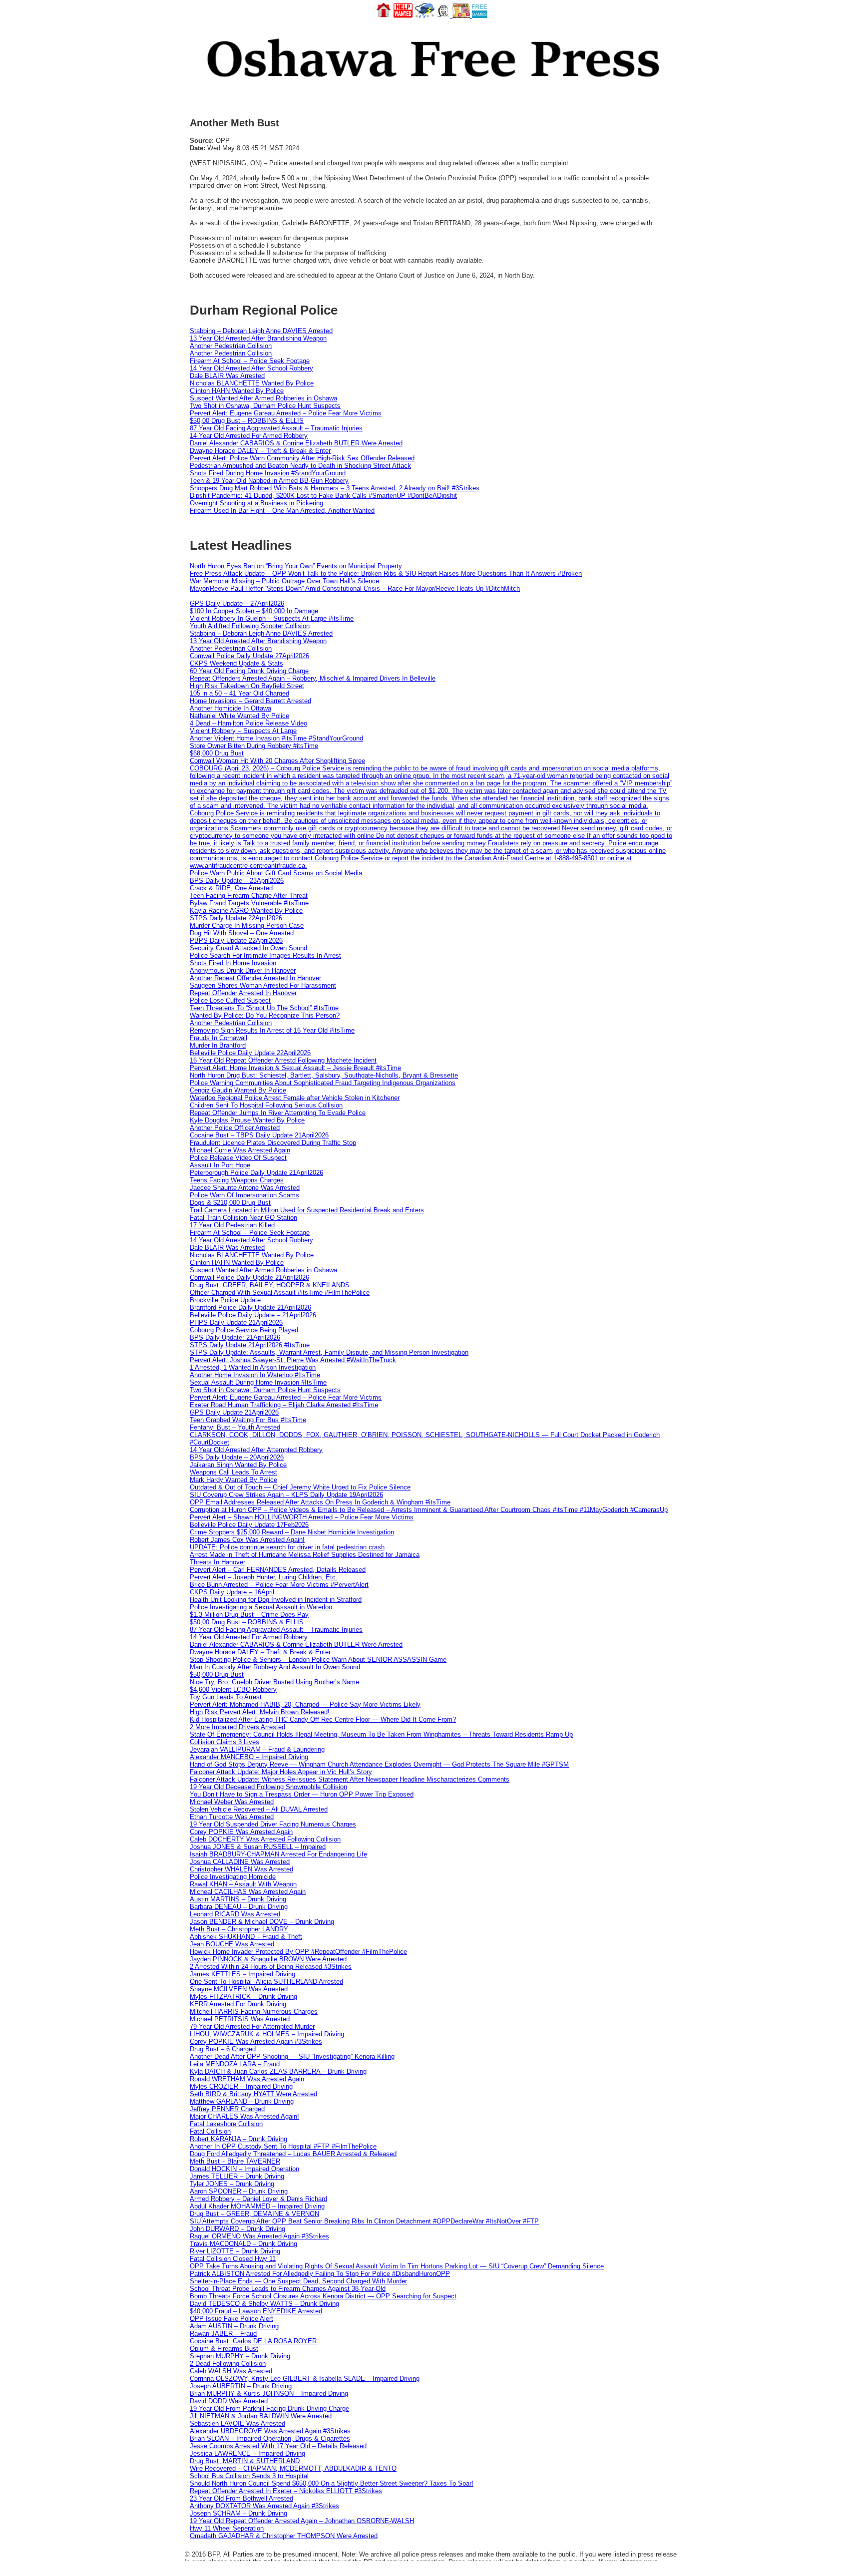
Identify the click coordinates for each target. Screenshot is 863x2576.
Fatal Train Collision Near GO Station (243, 1218)
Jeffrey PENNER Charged (227, 2109)
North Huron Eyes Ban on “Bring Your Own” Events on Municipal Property (296, 566)
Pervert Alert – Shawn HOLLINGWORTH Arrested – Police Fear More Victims (302, 1517)
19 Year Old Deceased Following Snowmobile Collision (268, 1787)
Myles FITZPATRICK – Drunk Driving (243, 1997)
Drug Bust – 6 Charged (223, 2049)
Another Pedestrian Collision (231, 346)
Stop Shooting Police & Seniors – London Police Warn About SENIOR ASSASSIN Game (318, 1659)
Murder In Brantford (218, 1045)
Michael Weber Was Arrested (232, 1802)
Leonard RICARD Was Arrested (235, 1914)
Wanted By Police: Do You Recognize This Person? (265, 1015)
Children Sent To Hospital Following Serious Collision (266, 1105)
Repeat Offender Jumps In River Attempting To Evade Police (278, 1113)
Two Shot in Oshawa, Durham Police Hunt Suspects (265, 406)
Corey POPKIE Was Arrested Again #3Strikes (256, 2041)
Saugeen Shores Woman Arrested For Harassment (263, 985)
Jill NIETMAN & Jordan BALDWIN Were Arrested (261, 2416)
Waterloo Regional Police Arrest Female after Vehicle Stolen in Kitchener (295, 1098)
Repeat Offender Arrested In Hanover (243, 993)
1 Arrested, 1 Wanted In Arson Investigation (253, 1367)
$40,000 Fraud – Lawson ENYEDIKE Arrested (256, 2311)
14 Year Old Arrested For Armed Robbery (249, 436)
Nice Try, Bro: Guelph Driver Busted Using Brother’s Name (274, 1682)
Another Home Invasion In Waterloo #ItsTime (255, 1375)
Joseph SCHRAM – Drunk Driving (238, 2513)
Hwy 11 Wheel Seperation (227, 2528)
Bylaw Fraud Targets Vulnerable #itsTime (249, 903)
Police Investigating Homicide (233, 1877)
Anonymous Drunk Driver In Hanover (243, 970)
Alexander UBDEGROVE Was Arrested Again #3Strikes (270, 2431)
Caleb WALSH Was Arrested (231, 2371)
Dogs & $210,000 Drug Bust (230, 1203)
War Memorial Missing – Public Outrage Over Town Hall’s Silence (284, 581)
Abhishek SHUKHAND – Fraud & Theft (246, 1937)
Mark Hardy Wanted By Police (233, 1480)
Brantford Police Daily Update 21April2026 (250, 1307)
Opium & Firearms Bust (224, 2349)
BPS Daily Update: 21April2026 (235, 1337)
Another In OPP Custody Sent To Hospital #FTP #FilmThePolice (283, 2146)
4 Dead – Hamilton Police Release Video (248, 723)
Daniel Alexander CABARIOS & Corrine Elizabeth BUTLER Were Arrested (296, 443)
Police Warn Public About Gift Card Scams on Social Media (276, 873)
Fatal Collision (210, 2131)
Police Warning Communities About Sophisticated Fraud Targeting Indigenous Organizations (323, 1083)
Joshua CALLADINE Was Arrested (240, 1862)
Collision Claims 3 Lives (224, 1742)
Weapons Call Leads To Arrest (233, 1472)
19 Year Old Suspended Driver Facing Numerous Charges (273, 1824)
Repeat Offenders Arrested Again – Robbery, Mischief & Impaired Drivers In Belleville (313, 678)
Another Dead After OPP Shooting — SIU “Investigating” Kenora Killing (292, 2056)
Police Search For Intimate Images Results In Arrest (265, 955)
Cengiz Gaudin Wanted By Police (238, 1090)
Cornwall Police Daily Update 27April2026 (249, 656)
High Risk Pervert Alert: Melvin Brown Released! (260, 1712)
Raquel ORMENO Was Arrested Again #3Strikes (259, 2236)
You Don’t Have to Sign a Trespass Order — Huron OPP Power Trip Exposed (302, 1794)
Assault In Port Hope (220, 1165)
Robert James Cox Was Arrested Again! (247, 1540)
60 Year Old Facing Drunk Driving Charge (249, 671)
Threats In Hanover (217, 1562)
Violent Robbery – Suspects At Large (243, 731)
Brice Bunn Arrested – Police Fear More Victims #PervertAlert (279, 1585)
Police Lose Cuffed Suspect (230, 1000)
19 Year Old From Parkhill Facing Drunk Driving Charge (269, 2408)
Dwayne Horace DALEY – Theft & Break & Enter (260, 451)
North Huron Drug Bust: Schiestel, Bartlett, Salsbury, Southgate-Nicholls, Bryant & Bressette (324, 1075)
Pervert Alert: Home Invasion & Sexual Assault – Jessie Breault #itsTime (295, 1068)
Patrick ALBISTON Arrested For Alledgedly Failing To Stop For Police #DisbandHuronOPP (320, 2274)
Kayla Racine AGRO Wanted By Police (246, 911)
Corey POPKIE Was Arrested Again (241, 1832)
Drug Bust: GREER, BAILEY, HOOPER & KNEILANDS (270, 1285)
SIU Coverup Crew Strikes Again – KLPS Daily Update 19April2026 (286, 1495)
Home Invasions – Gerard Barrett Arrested (250, 701)
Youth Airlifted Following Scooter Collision (250, 626)
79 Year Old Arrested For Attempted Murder (252, 2026)
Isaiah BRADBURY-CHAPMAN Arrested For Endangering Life (278, 1854)
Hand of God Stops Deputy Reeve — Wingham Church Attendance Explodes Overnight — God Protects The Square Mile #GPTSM (379, 1764)
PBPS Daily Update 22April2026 (236, 940)
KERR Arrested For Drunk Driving (238, 2004)
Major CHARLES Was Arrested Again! (244, 2116)
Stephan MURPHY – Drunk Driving (240, 2356)
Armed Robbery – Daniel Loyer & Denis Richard (258, 2199)
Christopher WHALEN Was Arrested (241, 1869)
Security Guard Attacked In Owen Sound (248, 948)
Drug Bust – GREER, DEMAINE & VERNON (254, 2214)
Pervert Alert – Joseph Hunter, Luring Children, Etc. (264, 1577)
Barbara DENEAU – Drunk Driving (239, 1907)
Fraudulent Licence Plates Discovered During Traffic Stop (273, 1143)
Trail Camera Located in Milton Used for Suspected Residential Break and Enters (307, 1210)
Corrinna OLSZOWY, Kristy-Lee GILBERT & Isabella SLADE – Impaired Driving (305, 2379)
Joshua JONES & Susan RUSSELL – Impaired (258, 1847)
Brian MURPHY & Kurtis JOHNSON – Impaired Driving (269, 2393)
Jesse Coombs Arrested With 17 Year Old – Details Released (278, 2446)
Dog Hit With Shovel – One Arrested (242, 933)
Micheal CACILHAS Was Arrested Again (248, 1892)
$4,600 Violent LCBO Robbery (233, 1689)
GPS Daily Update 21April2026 (234, 1412)
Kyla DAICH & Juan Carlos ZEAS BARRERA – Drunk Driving (278, 2071)
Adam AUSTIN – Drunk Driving (234, 2326)
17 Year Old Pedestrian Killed (232, 1225)
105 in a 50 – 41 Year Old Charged (239, 693)
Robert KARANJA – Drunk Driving (238, 2139)
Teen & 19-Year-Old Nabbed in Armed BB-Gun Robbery (269, 481)
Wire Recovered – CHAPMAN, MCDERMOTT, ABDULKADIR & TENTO (293, 2468)
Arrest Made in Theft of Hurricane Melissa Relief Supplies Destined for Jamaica (305, 1555)
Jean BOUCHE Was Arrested (232, 1944)
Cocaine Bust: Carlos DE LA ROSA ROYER (253, 2341)
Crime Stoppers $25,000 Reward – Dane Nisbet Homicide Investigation (292, 1532)
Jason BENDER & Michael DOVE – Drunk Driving (262, 1922)
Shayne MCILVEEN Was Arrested (239, 1989)
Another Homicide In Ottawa (230, 708)
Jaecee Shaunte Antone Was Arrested (245, 1188)
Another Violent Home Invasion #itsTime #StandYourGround (276, 738)
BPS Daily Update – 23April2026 (237, 881)
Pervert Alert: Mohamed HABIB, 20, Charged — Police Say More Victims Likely (305, 1704)
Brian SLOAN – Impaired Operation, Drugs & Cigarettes (270, 2438)
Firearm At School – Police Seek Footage (250, 361)
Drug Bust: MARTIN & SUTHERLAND (245, 2461)
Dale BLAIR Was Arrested (227, 376)
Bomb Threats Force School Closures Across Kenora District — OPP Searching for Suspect (323, 2296)
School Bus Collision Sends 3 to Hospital (249, 2476)
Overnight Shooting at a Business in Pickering (256, 503)
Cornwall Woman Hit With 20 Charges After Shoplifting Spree (277, 761)
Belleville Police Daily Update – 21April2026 (253, 1315)
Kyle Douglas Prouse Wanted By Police (247, 1120)
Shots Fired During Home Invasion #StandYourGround (268, 473)
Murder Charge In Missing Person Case (247, 925)
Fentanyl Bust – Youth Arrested (235, 1427)
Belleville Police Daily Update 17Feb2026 (249, 1525)
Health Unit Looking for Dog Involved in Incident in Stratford (276, 1600)
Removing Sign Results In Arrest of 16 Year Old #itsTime (272, 1030)
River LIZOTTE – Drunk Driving (235, 2251)
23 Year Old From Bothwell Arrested (241, 2498)
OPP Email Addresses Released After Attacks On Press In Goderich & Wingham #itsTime (320, 1502)
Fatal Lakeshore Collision (226, 2124)
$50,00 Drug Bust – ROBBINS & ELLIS (247, 421)
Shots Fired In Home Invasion (233, 963)
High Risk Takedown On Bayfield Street (247, 686)
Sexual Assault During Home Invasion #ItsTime (258, 1382)
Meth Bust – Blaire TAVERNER (235, 2161)
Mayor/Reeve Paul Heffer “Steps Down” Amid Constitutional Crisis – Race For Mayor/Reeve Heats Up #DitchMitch (355, 588)
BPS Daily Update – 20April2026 (237, 1457)
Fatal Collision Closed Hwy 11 (233, 2259)
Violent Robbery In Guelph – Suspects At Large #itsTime (272, 618)
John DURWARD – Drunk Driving (237, 2229)
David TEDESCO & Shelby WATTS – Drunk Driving (264, 2304)
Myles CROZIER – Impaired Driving (241, 2086)
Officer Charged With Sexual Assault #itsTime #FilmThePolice (280, 1292)
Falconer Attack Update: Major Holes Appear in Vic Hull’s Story (281, 1772)
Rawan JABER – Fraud (223, 2334)
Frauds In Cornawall (218, 1038)
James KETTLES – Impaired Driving (242, 1974)
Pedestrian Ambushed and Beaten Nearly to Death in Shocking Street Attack (300, 466)
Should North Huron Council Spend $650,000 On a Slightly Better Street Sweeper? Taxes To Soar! (332, 2483)
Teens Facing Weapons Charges (237, 1180)
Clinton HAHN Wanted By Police (237, 391)
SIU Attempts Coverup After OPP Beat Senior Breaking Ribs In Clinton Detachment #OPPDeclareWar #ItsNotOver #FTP (364, 2221)
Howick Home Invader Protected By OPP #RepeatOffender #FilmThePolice (298, 1952)
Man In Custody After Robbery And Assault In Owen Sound (275, 1667)
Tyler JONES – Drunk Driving (232, 2184)
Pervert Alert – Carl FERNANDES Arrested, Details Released (278, 1570)
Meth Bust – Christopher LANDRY (239, 1929)
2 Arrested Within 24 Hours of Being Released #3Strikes (271, 1967)
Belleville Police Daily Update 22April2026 (250, 1053)
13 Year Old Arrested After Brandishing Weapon (258, 338)
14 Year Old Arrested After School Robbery (251, 368)
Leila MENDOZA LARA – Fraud (235, 2064)
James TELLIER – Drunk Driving (237, 2176)
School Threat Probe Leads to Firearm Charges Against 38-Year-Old (288, 2289)
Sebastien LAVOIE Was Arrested (237, 2423)
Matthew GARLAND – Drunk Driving (242, 2101)
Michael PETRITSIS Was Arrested (240, 2019)
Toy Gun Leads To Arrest (226, 1697)
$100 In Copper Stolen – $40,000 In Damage (254, 611)
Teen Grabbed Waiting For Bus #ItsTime (248, 1420)
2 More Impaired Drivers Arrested (237, 1727)
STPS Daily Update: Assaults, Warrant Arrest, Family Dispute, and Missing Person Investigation (329, 1352)
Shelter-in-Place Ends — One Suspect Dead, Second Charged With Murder (298, 2281)
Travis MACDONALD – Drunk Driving (243, 2244)
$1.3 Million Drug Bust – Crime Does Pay (249, 1615)
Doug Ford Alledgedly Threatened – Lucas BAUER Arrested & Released (293, 2154)
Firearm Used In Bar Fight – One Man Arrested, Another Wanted (282, 511)
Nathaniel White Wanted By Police (239, 716)
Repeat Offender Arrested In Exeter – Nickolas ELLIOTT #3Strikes (286, 2491)
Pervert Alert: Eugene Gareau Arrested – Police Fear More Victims (286, 413)
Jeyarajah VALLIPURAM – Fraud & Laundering (257, 1749)
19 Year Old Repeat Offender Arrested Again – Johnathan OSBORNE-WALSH (302, 2521)
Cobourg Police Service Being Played (244, 1330)
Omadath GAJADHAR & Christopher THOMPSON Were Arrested (284, 2536)
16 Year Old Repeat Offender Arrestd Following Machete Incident (283, 1060)
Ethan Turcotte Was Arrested (232, 1817)
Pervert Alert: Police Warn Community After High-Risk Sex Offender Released (302, 458)
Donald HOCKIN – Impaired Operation (244, 2169)
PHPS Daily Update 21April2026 (236, 1322)
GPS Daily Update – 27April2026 (237, 603)
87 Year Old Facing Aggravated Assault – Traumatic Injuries (276, 428)
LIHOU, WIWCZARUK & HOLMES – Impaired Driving (267, 2034)
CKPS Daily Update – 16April (232, 1592)
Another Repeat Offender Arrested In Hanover (255, 978)
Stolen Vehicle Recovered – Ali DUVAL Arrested (259, 1809)
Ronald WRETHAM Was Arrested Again (247, 2079)
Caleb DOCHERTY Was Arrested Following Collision (265, 1839)
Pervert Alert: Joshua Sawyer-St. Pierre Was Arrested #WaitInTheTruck (293, 1360)
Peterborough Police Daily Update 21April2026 (256, 1173)
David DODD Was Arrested (229, 2401)
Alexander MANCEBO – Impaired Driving (249, 1757)
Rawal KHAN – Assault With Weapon (243, 1884)
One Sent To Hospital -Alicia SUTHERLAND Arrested (266, 1982)
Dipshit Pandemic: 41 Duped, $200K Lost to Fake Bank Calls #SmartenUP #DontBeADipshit (323, 496)
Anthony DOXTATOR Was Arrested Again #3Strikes (264, 2506)
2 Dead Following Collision (228, 2364)
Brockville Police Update (225, 1300)
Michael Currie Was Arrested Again (240, 1150)
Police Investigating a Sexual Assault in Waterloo (261, 1607)
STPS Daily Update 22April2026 (236, 918)
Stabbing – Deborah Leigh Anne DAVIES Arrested (261, 331)
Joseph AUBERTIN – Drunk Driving (241, 2386)
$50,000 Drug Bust (217, 1674)
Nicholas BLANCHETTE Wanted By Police (252, 383)
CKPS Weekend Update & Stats (236, 663)
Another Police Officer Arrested (235, 1128)
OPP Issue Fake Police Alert (231, 2319)
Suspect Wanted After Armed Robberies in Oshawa (263, 398)
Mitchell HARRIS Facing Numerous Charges (254, 2012)
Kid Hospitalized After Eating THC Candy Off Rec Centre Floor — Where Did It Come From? (323, 1719)
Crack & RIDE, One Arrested (231, 888)
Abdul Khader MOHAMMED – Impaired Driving (257, 2206)
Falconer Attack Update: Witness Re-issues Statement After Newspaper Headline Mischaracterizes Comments (350, 1779)
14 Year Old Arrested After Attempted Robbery (256, 1450)
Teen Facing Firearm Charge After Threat (249, 896)
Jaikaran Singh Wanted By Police (238, 1465)
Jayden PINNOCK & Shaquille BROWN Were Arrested (268, 1959)
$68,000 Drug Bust (217, 753)
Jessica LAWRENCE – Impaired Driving (247, 2453)
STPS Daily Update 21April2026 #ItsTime (250, 1345)
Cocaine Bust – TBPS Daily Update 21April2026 (259, 1135)
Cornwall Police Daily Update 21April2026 (249, 1278)
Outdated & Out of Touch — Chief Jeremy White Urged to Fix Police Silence (300, 1487)
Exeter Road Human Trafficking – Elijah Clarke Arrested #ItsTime (284, 1405)
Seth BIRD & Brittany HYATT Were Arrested (253, 2094)
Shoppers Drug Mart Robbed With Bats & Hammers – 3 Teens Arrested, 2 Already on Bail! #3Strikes (335, 488)
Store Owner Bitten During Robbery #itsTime (254, 746)
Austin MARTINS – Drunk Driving (238, 1899)
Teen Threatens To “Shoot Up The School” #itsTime (264, 1008)
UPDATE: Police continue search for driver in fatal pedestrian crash (287, 1547)
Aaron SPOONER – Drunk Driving (239, 2191)
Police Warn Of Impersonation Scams (244, 1195)
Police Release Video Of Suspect (238, 1158)
